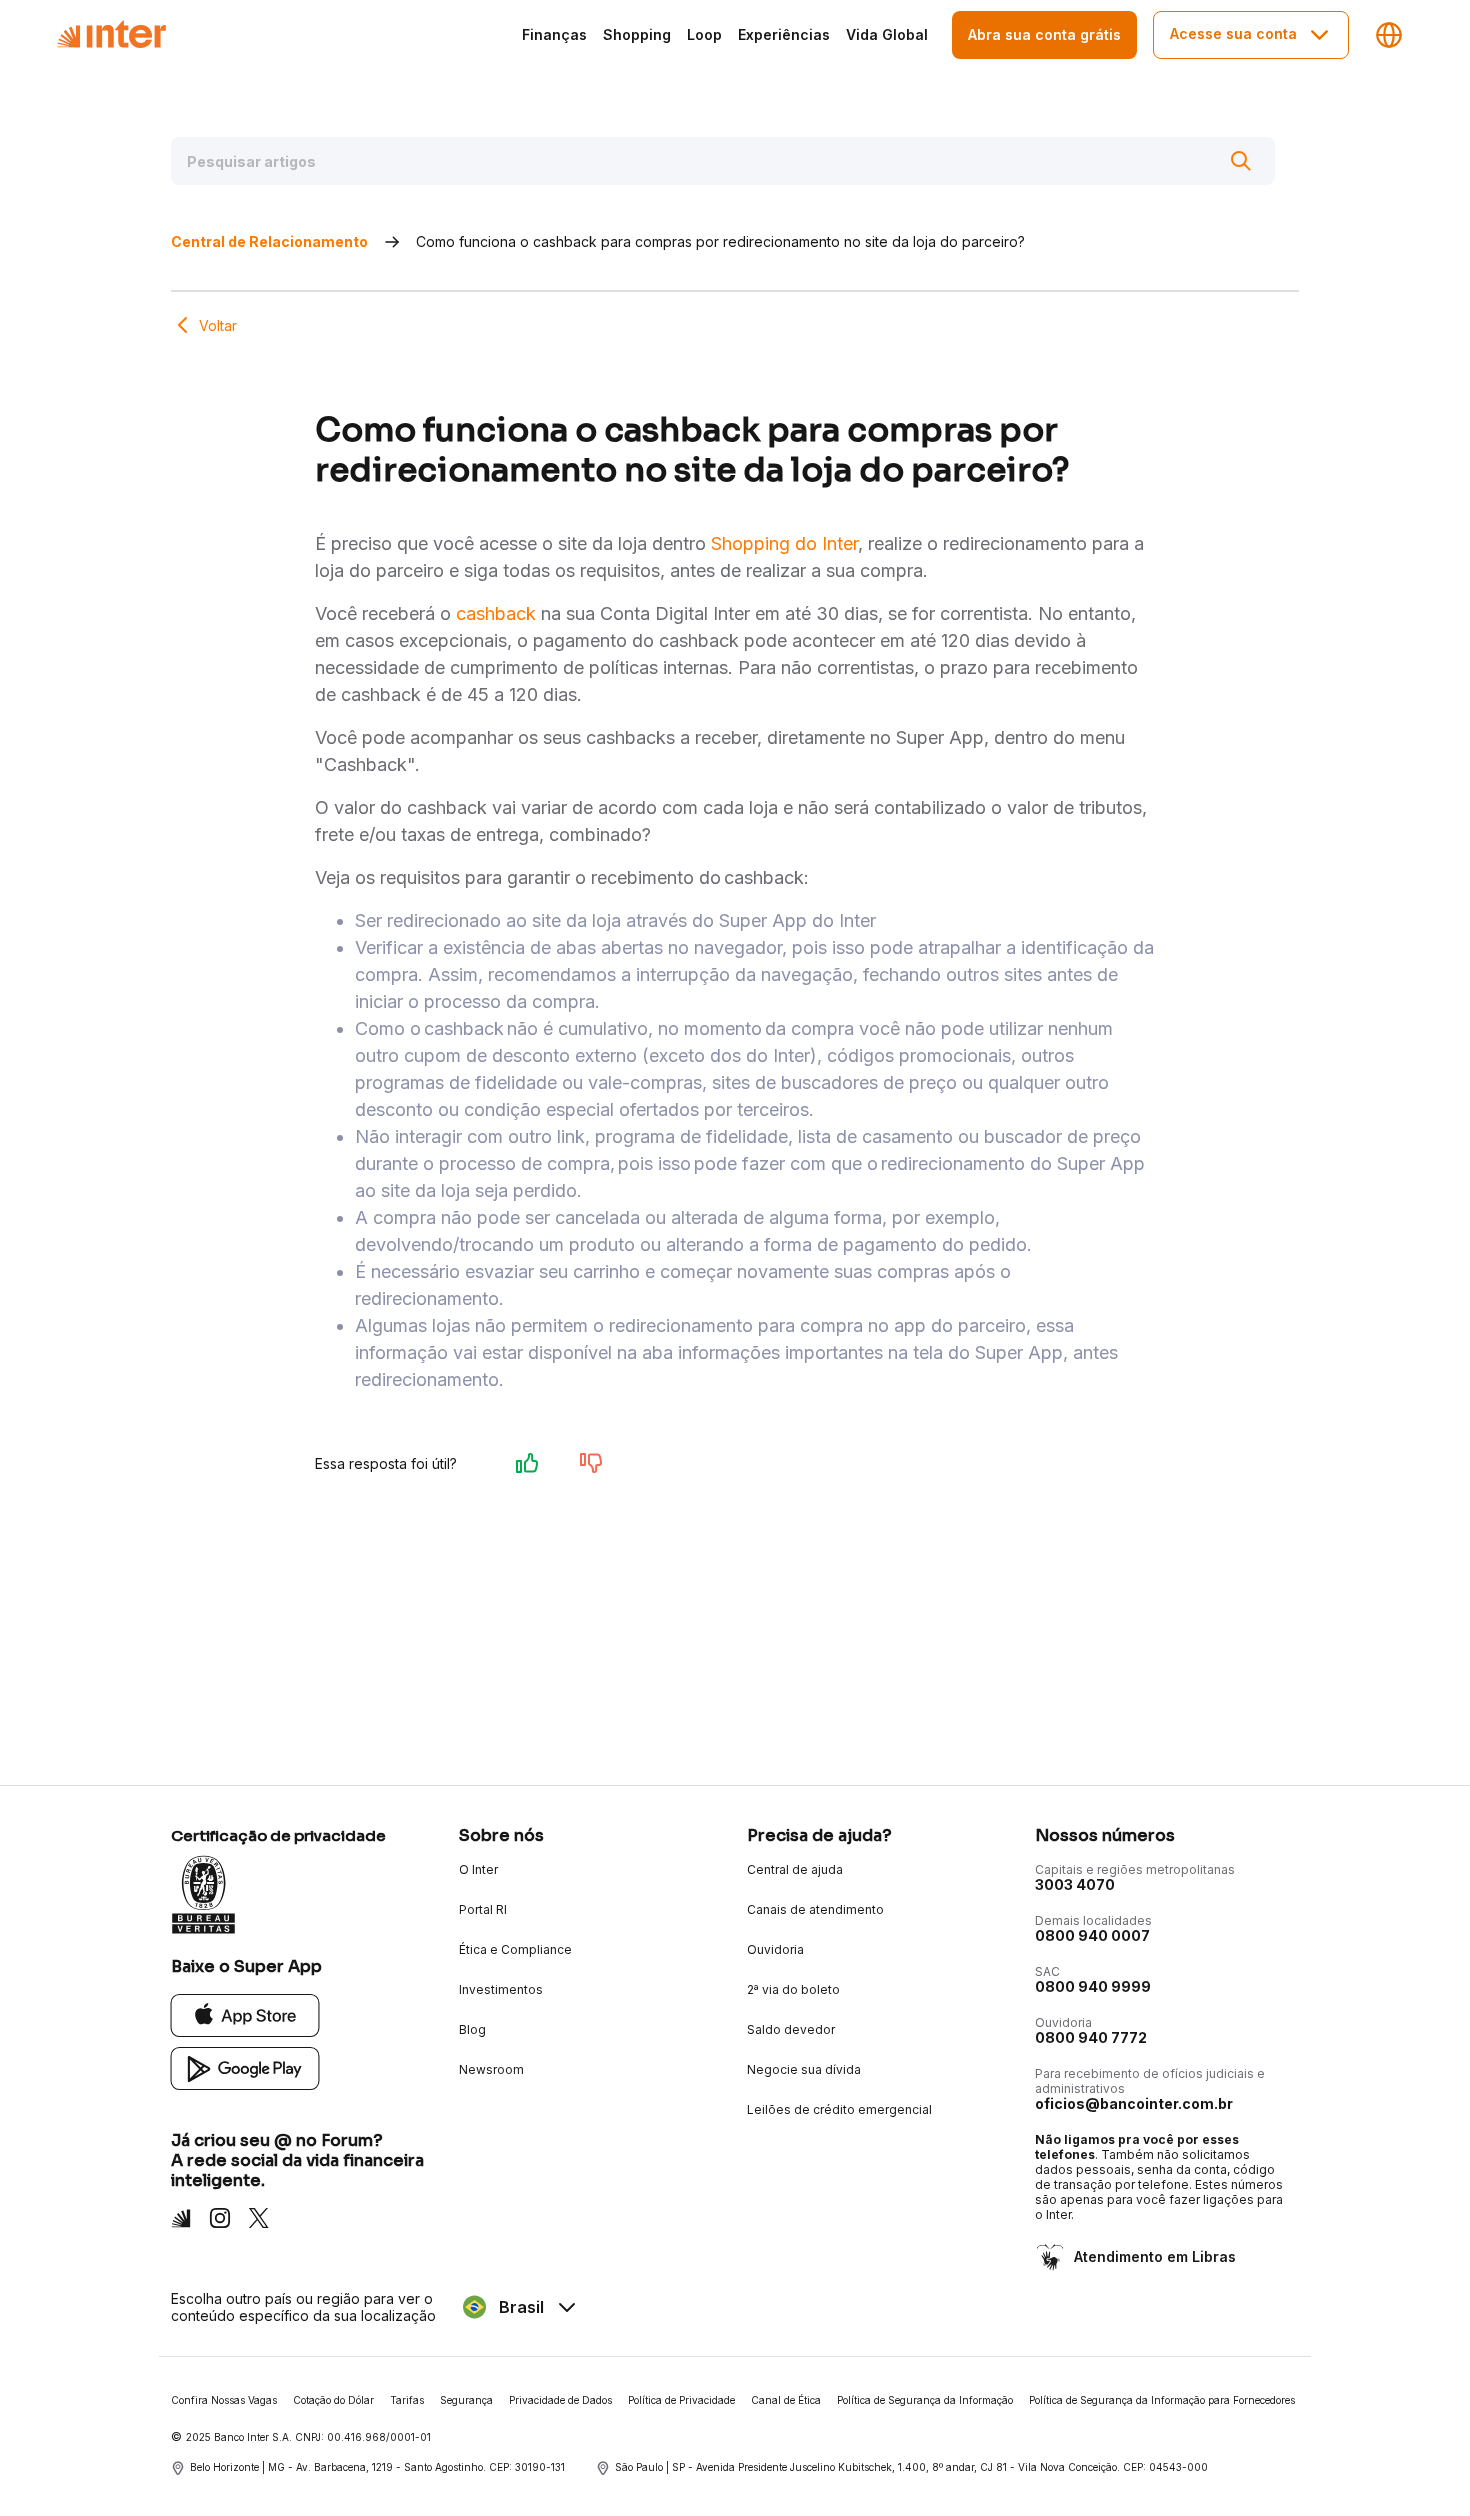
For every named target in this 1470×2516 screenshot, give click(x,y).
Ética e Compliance (515, 1949)
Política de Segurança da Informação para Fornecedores (1162, 2400)
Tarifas (407, 2400)
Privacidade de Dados (560, 2400)
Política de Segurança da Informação (925, 2400)
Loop (704, 34)
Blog (472, 2029)
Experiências (784, 34)
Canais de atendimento (815, 1909)
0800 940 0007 (1092, 1935)
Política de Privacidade (681, 2400)
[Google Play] (245, 2067)
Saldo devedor (791, 2029)
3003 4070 (1075, 1884)
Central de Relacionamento (269, 241)
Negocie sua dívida (804, 2069)
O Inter (478, 1869)
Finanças (554, 34)
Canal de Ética (786, 2400)
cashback (496, 613)
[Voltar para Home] (111, 34)
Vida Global (887, 34)
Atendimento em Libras (1155, 2256)
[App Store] (245, 2014)
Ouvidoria (775, 1949)
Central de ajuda (795, 1869)
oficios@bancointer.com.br (1134, 2103)
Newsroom (491, 2069)
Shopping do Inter (784, 543)
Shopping (637, 34)
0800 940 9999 (1093, 1986)
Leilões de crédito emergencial (839, 2109)
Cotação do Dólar (333, 2400)
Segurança (466, 2400)
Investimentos (501, 1989)
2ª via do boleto (793, 1989)
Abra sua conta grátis (1044, 34)
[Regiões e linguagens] (1389, 35)
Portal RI (483, 1909)
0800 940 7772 (1091, 2037)
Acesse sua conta (1233, 33)
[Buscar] (1241, 161)
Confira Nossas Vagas (224, 2400)
